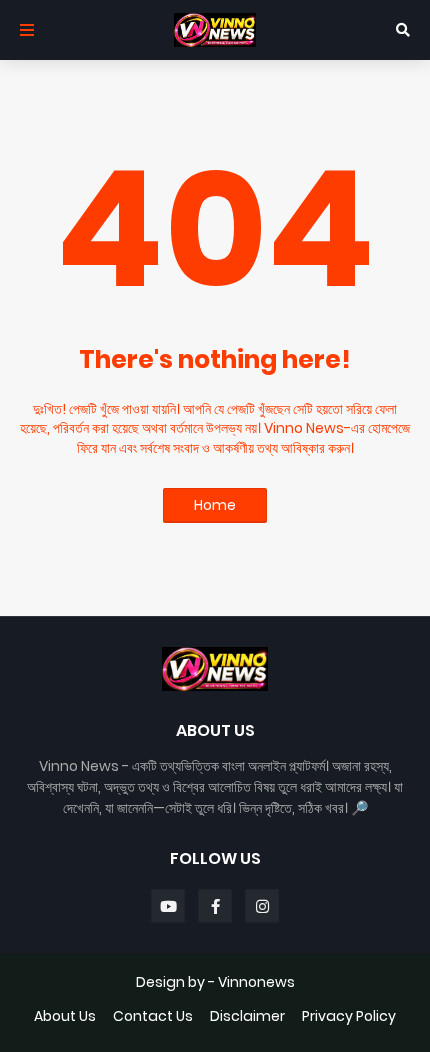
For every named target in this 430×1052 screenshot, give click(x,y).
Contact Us (153, 1016)
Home (215, 505)
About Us (65, 1016)
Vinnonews (256, 982)
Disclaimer (247, 1016)
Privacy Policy (349, 1016)
